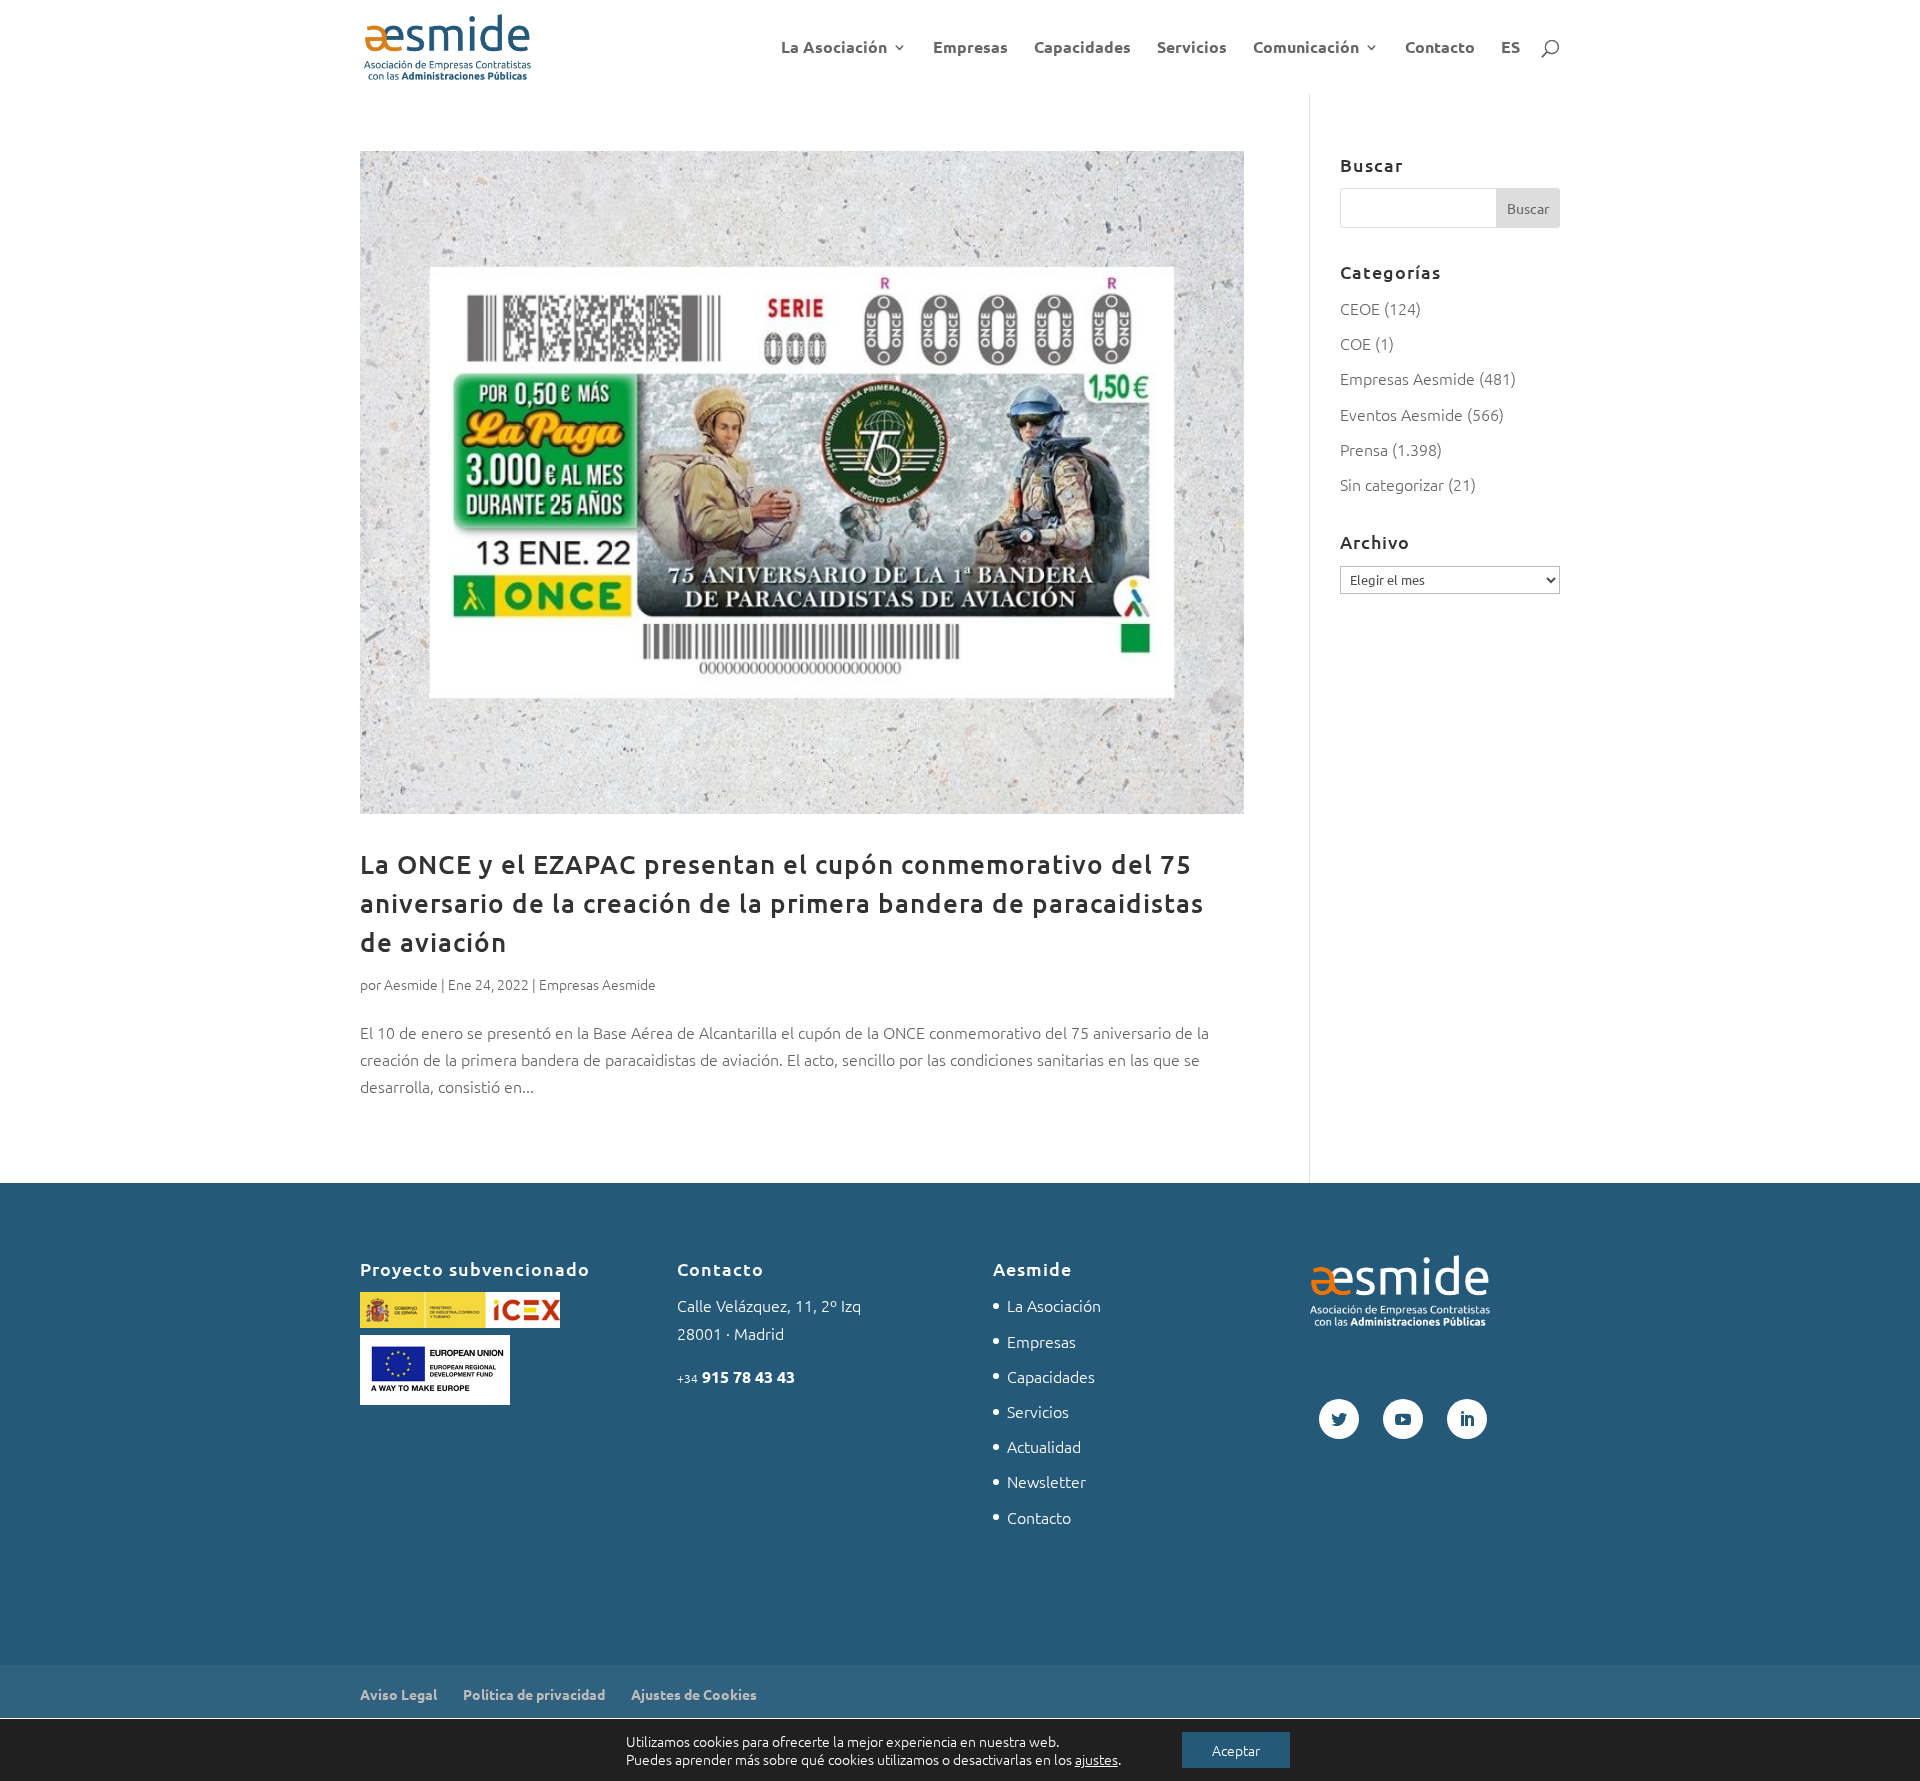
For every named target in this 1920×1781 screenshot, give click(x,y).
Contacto (1440, 48)
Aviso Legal (398, 1694)
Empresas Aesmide (597, 984)
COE (1355, 343)
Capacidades (1082, 48)
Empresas (970, 48)
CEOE (1360, 308)
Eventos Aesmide (1401, 414)
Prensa (1364, 449)
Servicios (1192, 48)
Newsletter (1046, 1481)
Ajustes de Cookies (694, 1694)
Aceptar (1236, 1750)
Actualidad (1044, 1446)
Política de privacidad (534, 1694)
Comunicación (1306, 48)
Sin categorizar (1392, 484)
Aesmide (411, 984)
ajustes (1096, 1759)
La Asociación (834, 48)
